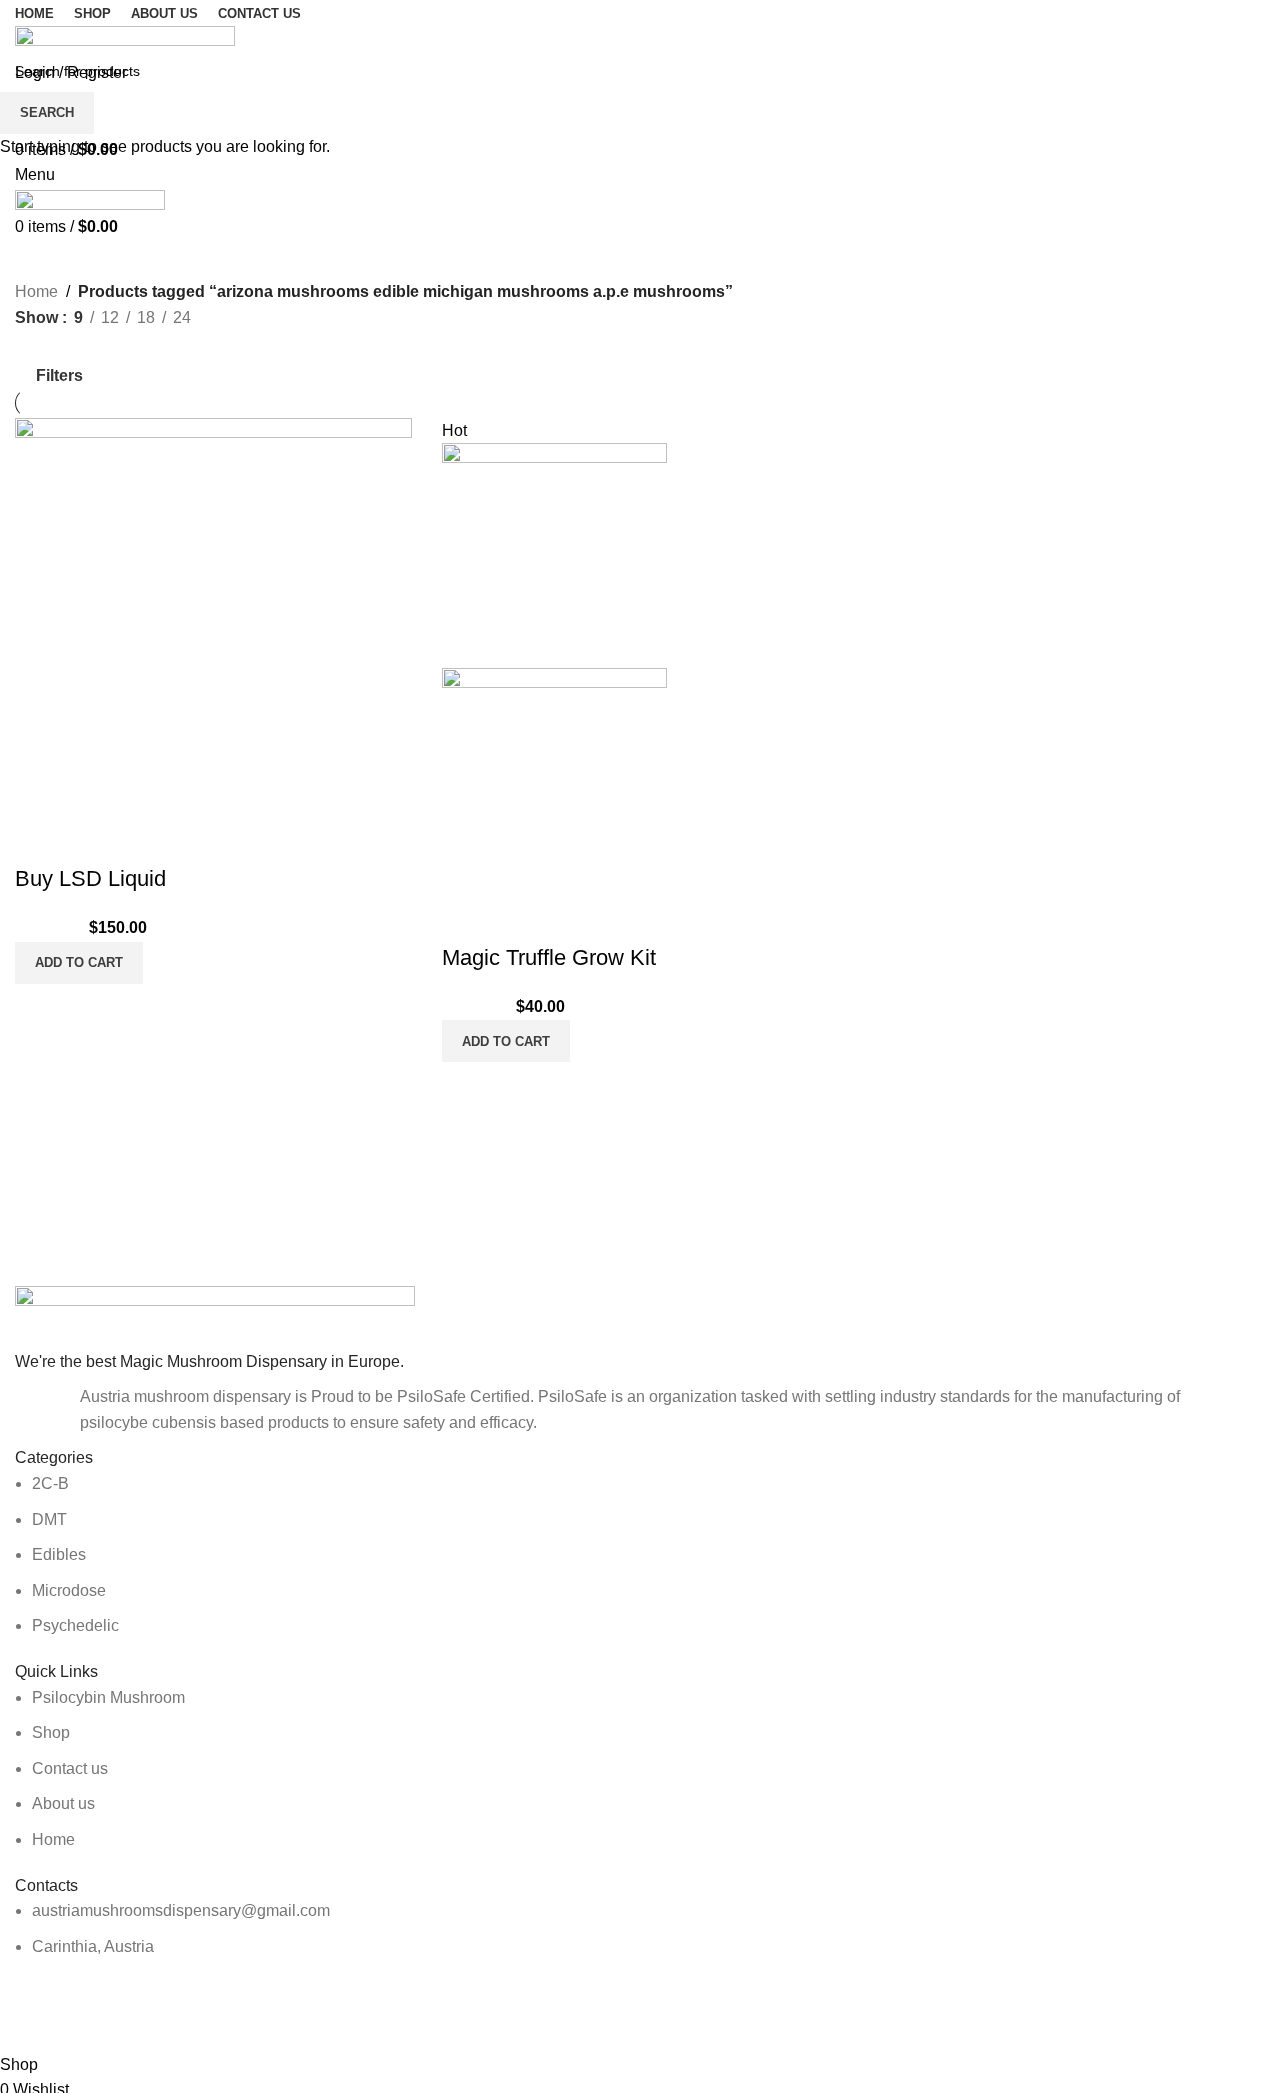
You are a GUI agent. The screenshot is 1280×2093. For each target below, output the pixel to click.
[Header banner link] (640, 1046)
